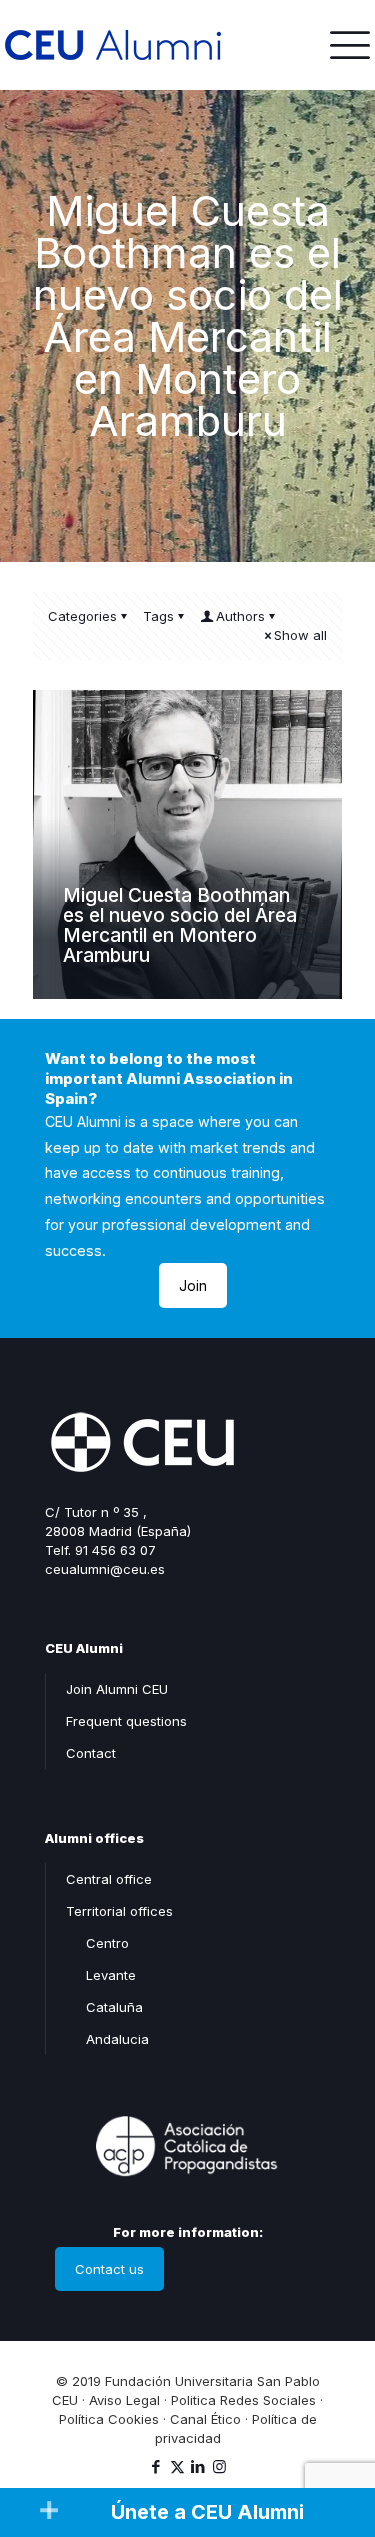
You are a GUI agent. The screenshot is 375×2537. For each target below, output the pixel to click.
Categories (82, 616)
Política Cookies (109, 2419)
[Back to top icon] (334, 2436)
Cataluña (114, 2007)
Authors (240, 616)
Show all (300, 635)
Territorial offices (119, 1911)
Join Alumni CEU (117, 1689)
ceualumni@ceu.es (105, 1569)
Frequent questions (126, 1721)
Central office (109, 1879)
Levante (111, 1975)
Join (193, 1285)
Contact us (109, 2269)
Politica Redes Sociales (243, 2400)
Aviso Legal (124, 2400)
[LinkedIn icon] (198, 2466)
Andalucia (117, 2039)
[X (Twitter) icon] (177, 2466)
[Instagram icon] (219, 2466)
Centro (107, 1943)
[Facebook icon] (156, 2466)
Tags (158, 616)
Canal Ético (205, 2419)
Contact (91, 1753)
